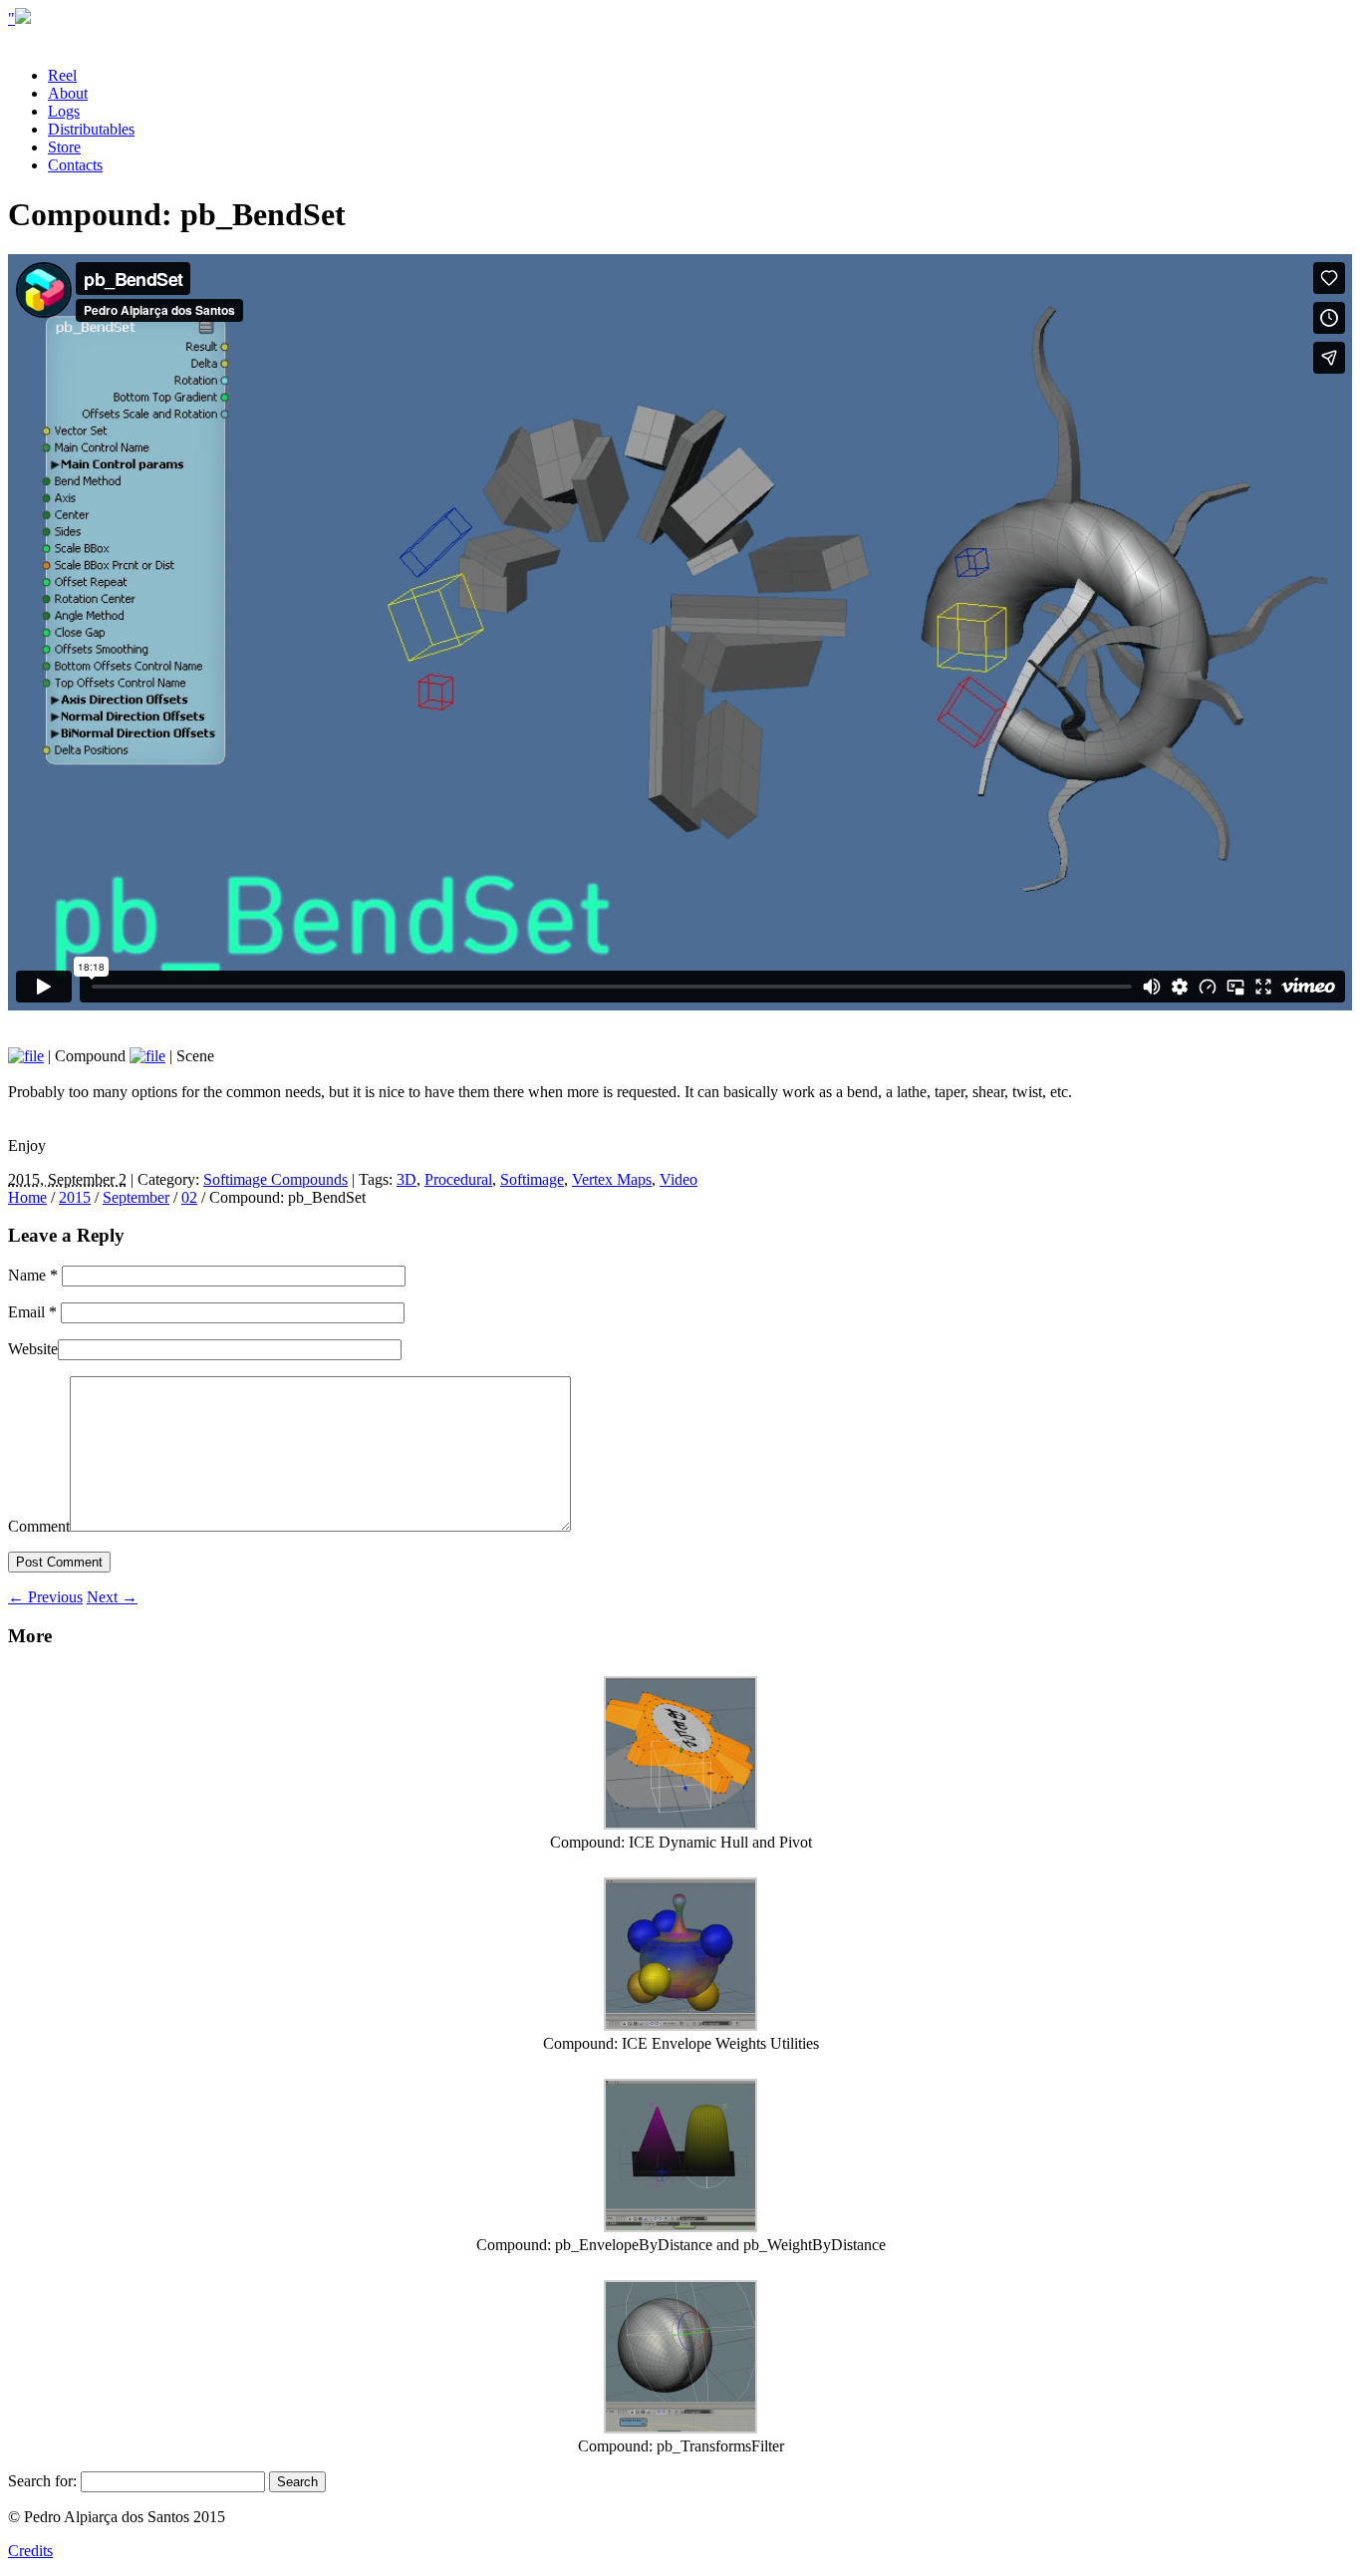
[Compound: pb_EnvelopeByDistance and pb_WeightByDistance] (680, 2227)
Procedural (458, 1179)
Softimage (532, 1179)
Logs (64, 111)
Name (33, 1275)
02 (189, 1197)
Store (64, 147)
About (68, 93)
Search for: (42, 2481)
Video (679, 1179)
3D (407, 1179)
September (136, 1197)
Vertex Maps (612, 1179)
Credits (30, 2551)
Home (27, 1197)
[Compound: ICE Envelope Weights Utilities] (680, 2025)
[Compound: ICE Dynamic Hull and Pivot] (680, 1824)
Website (33, 1349)
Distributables (91, 129)
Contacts (75, 165)
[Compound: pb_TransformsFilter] (680, 2428)
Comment (39, 1526)
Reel (62, 75)
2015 (75, 1197)
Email (32, 1312)
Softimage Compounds (275, 1179)
